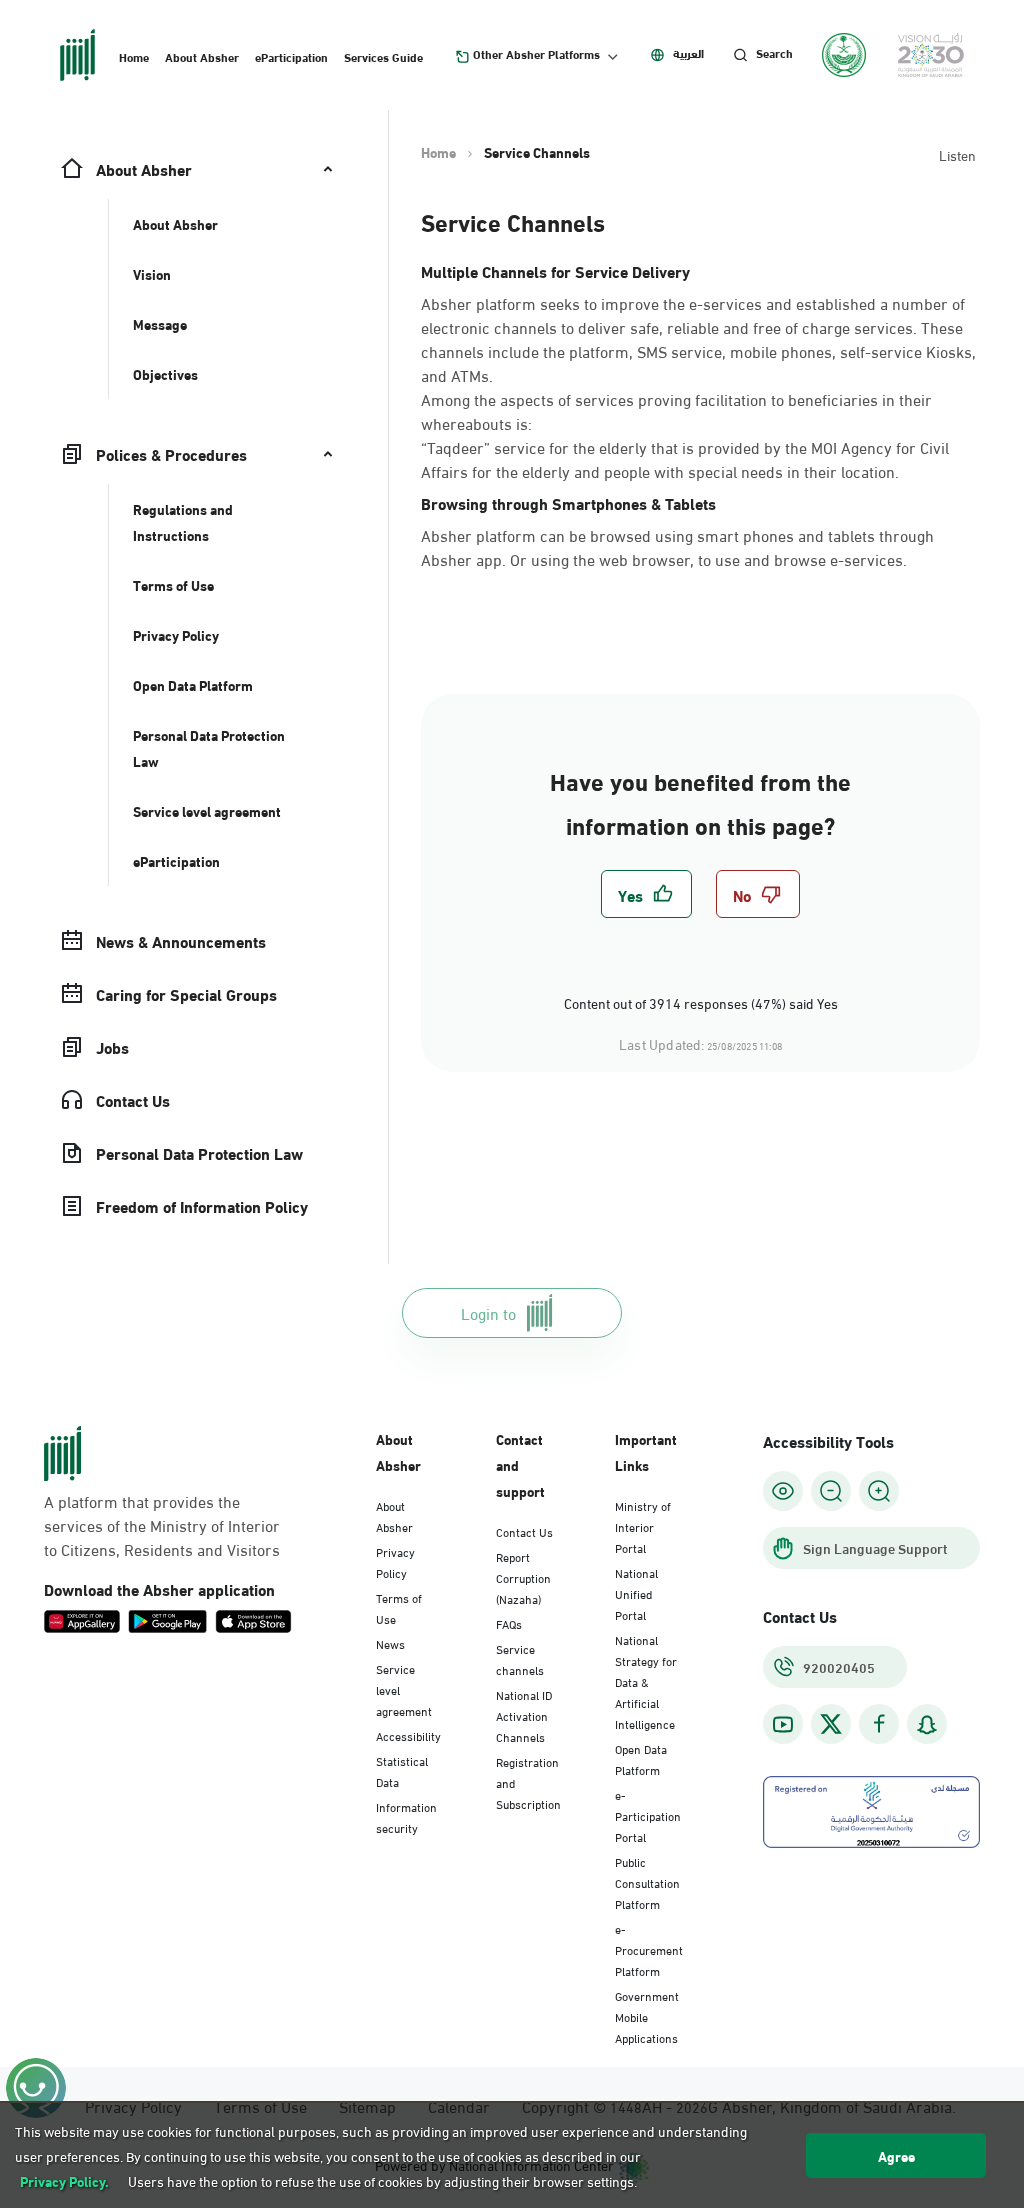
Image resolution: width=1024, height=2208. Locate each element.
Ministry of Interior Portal (643, 1526)
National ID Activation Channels (524, 1715)
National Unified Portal (636, 1593)
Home (134, 56)
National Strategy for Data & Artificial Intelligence (646, 1681)
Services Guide (383, 56)
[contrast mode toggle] (783, 1491)
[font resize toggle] (831, 1491)
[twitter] (831, 1724)
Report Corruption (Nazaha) (523, 1577)
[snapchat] (927, 1724)
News (390, 1643)
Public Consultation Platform (647, 1882)
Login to (488, 1312)
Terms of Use (399, 1607)
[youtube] (783, 1724)
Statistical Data (402, 1770)
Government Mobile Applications (647, 2016)
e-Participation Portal (648, 1815)
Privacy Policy (395, 1561)
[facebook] (879, 1724)
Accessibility (408, 1735)
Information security (406, 1816)
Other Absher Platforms (536, 54)
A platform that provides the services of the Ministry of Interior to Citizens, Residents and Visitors (162, 1525)
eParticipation (291, 56)
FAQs (509, 1623)
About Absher (202, 56)
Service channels (520, 1658)
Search (774, 53)
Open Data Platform (641, 1758)
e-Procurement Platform (649, 1949)
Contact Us (524, 1531)
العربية (688, 53)
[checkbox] (646, 894)
